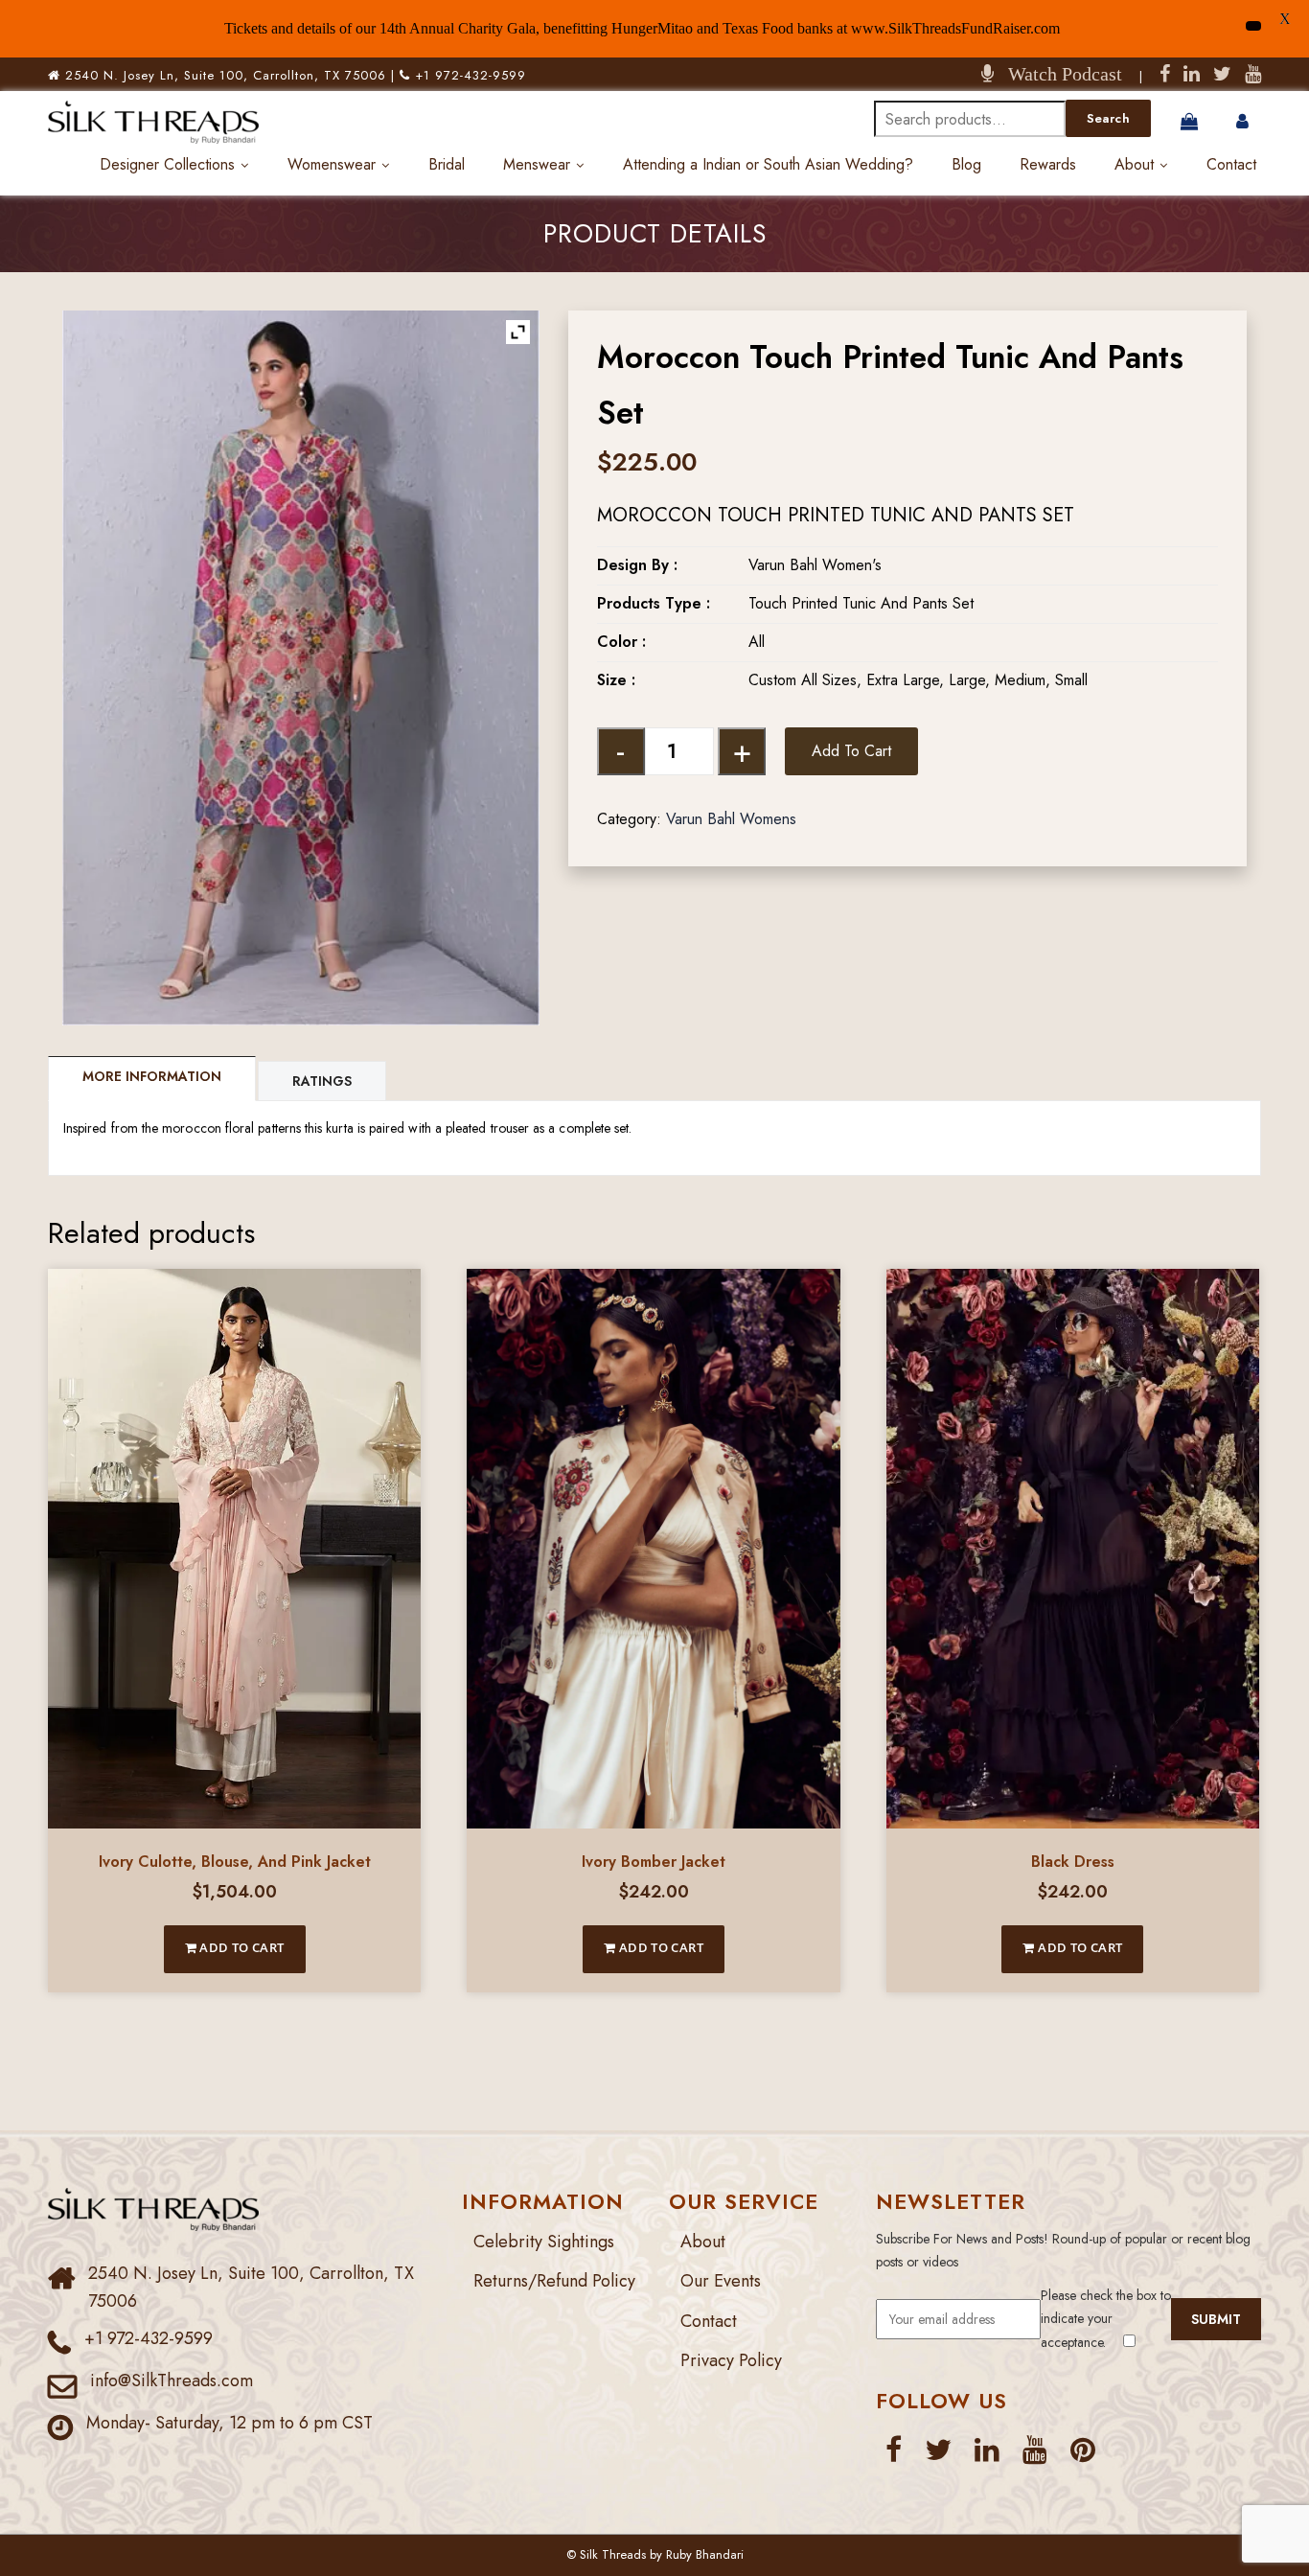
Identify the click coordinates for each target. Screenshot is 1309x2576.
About (1134, 164)
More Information (152, 1076)
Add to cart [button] (241, 1947)
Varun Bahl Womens (731, 819)
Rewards (1048, 164)
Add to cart (851, 751)
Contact (1231, 164)
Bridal (447, 164)
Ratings (322, 1081)
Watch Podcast (1058, 74)
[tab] (153, 1079)
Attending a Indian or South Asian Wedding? (768, 164)
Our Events (721, 2281)
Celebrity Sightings (544, 2242)
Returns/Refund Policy (554, 2281)
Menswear (537, 164)
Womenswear (332, 164)
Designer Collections (167, 164)
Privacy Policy (731, 2360)
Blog (966, 164)
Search (1108, 118)
